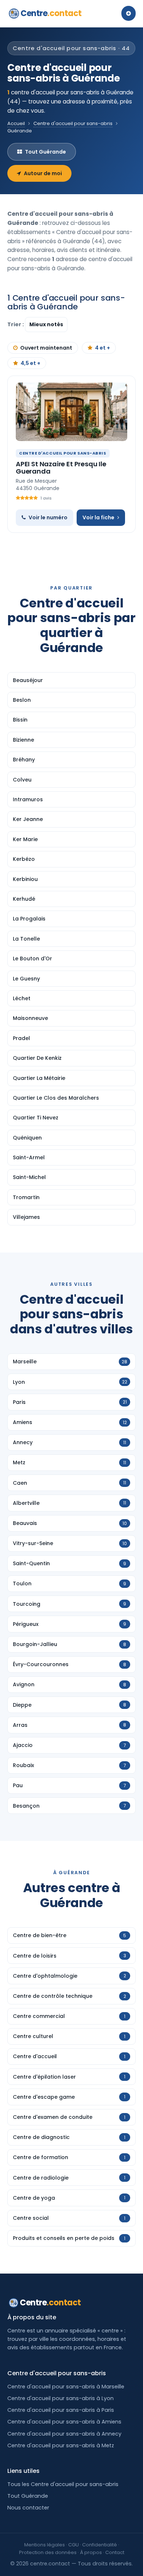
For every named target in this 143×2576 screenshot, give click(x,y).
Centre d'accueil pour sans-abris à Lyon (60, 2398)
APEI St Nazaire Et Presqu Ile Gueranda (61, 468)
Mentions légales (45, 2545)
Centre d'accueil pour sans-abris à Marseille (66, 2387)
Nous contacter (28, 2508)
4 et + (102, 348)
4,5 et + (30, 363)
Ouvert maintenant (46, 348)
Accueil (16, 123)
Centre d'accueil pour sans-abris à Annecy (64, 2434)
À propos (91, 2552)
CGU (74, 2545)
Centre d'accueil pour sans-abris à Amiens (64, 2422)
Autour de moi (43, 173)
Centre (51, 13)
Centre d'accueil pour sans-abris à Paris (61, 2410)
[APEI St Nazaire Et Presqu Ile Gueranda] (71, 412)
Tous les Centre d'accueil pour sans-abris (63, 2484)
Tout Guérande (45, 152)
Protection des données (48, 2552)
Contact (115, 2552)
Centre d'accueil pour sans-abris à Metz (61, 2445)
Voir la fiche (98, 517)
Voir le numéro (48, 517)
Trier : (16, 324)
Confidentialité (100, 2545)
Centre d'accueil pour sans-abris (73, 123)
